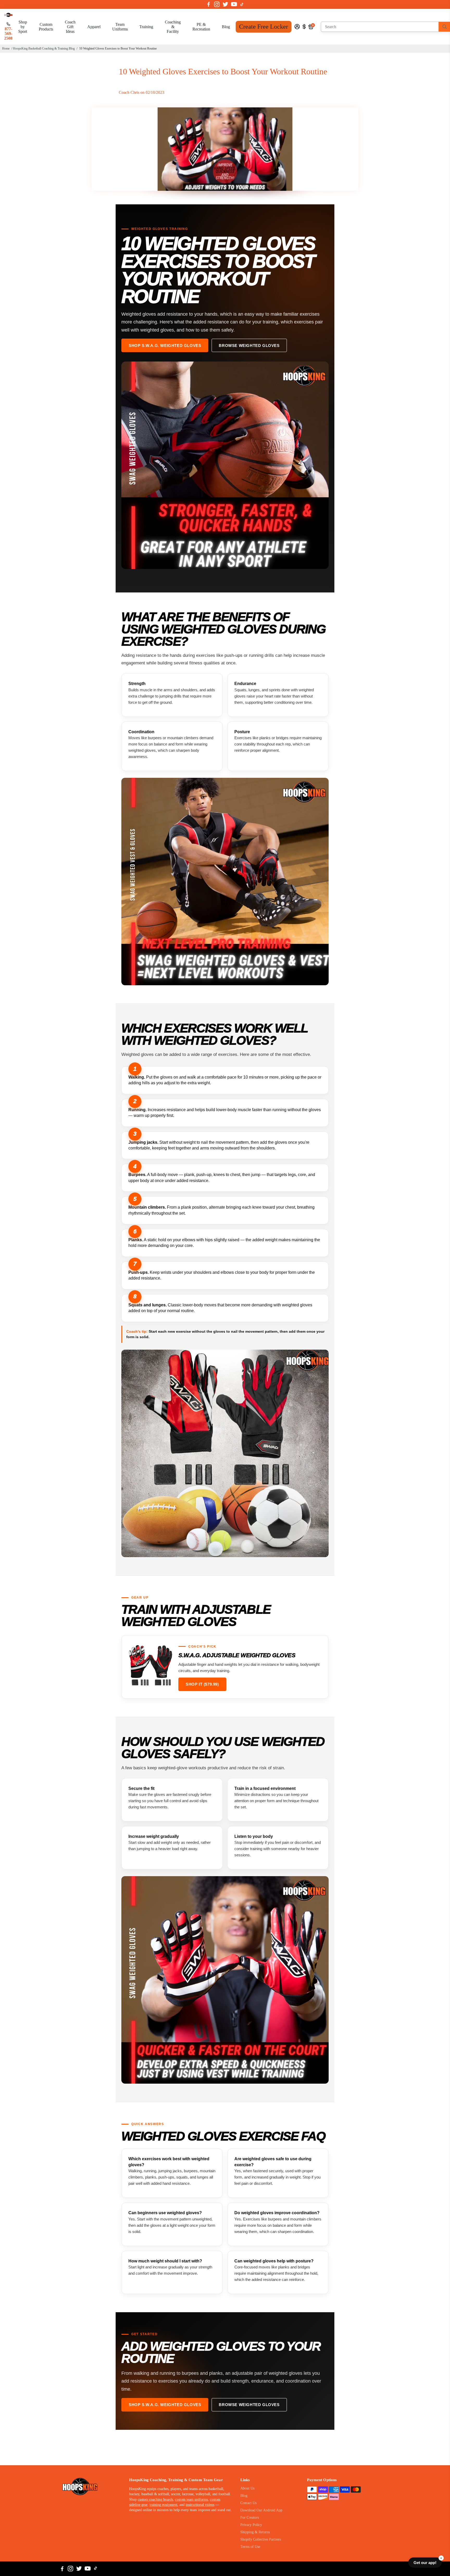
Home (6, 48)
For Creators (250, 2517)
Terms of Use (250, 2547)
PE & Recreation (201, 27)
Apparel (94, 27)
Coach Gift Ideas (70, 27)
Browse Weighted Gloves (249, 345)
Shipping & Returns (255, 2532)
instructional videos (200, 2505)
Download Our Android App (261, 2510)
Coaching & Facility (173, 27)
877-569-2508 (8, 33)
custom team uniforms (191, 2499)
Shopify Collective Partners (261, 2539)
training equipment (163, 2505)
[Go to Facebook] (209, 4)
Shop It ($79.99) (202, 1684)
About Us (247, 2488)
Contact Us (248, 2503)
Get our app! (425, 2563)
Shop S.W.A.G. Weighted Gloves (165, 345)
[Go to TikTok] (242, 4)
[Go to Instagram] (217, 4)
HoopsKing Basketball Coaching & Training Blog (44, 48)
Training (146, 27)
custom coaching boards (155, 2499)
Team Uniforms (120, 27)
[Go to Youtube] (234, 4)
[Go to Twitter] (225, 4)
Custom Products (46, 27)
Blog (226, 27)
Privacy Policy (251, 2525)
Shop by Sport (23, 27)
